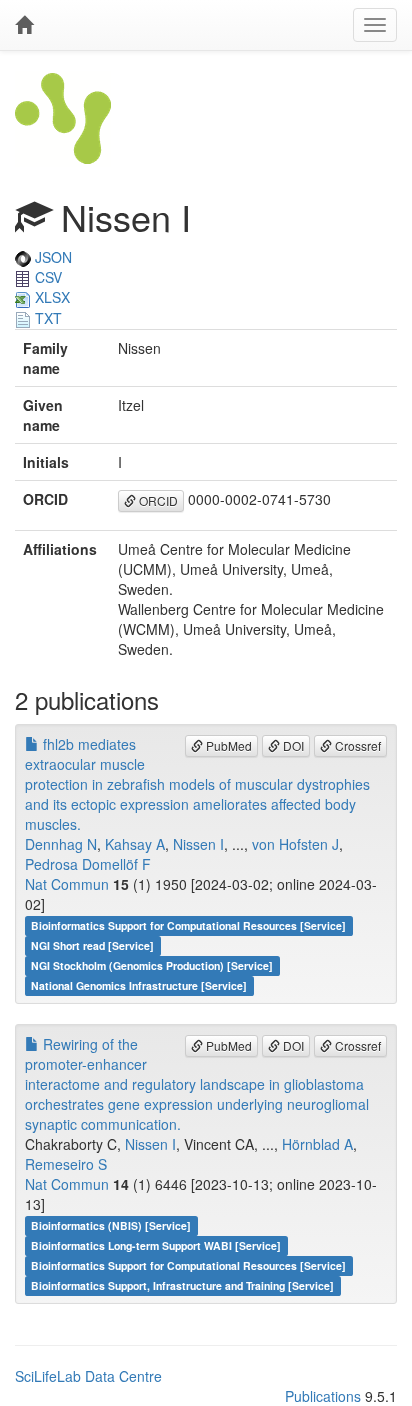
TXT (46, 318)
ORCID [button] (157, 500)
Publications (323, 1396)
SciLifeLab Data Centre (88, 1376)
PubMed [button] (227, 745)
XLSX (50, 297)
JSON (51, 257)
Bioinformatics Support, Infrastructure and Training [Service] (182, 1285)
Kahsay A (135, 844)
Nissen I (198, 844)
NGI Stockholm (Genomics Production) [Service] (152, 965)
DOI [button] (292, 745)
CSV (46, 277)
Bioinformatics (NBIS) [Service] (111, 1225)
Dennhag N (61, 844)
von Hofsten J (295, 844)
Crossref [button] (356, 745)
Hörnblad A (317, 1144)
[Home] (24, 25)
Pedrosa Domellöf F (88, 864)
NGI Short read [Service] (92, 945)
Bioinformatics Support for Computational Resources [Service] (188, 925)
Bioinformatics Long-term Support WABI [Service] (156, 1245)
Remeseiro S (66, 1164)
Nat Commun (67, 884)
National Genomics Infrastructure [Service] (139, 985)
